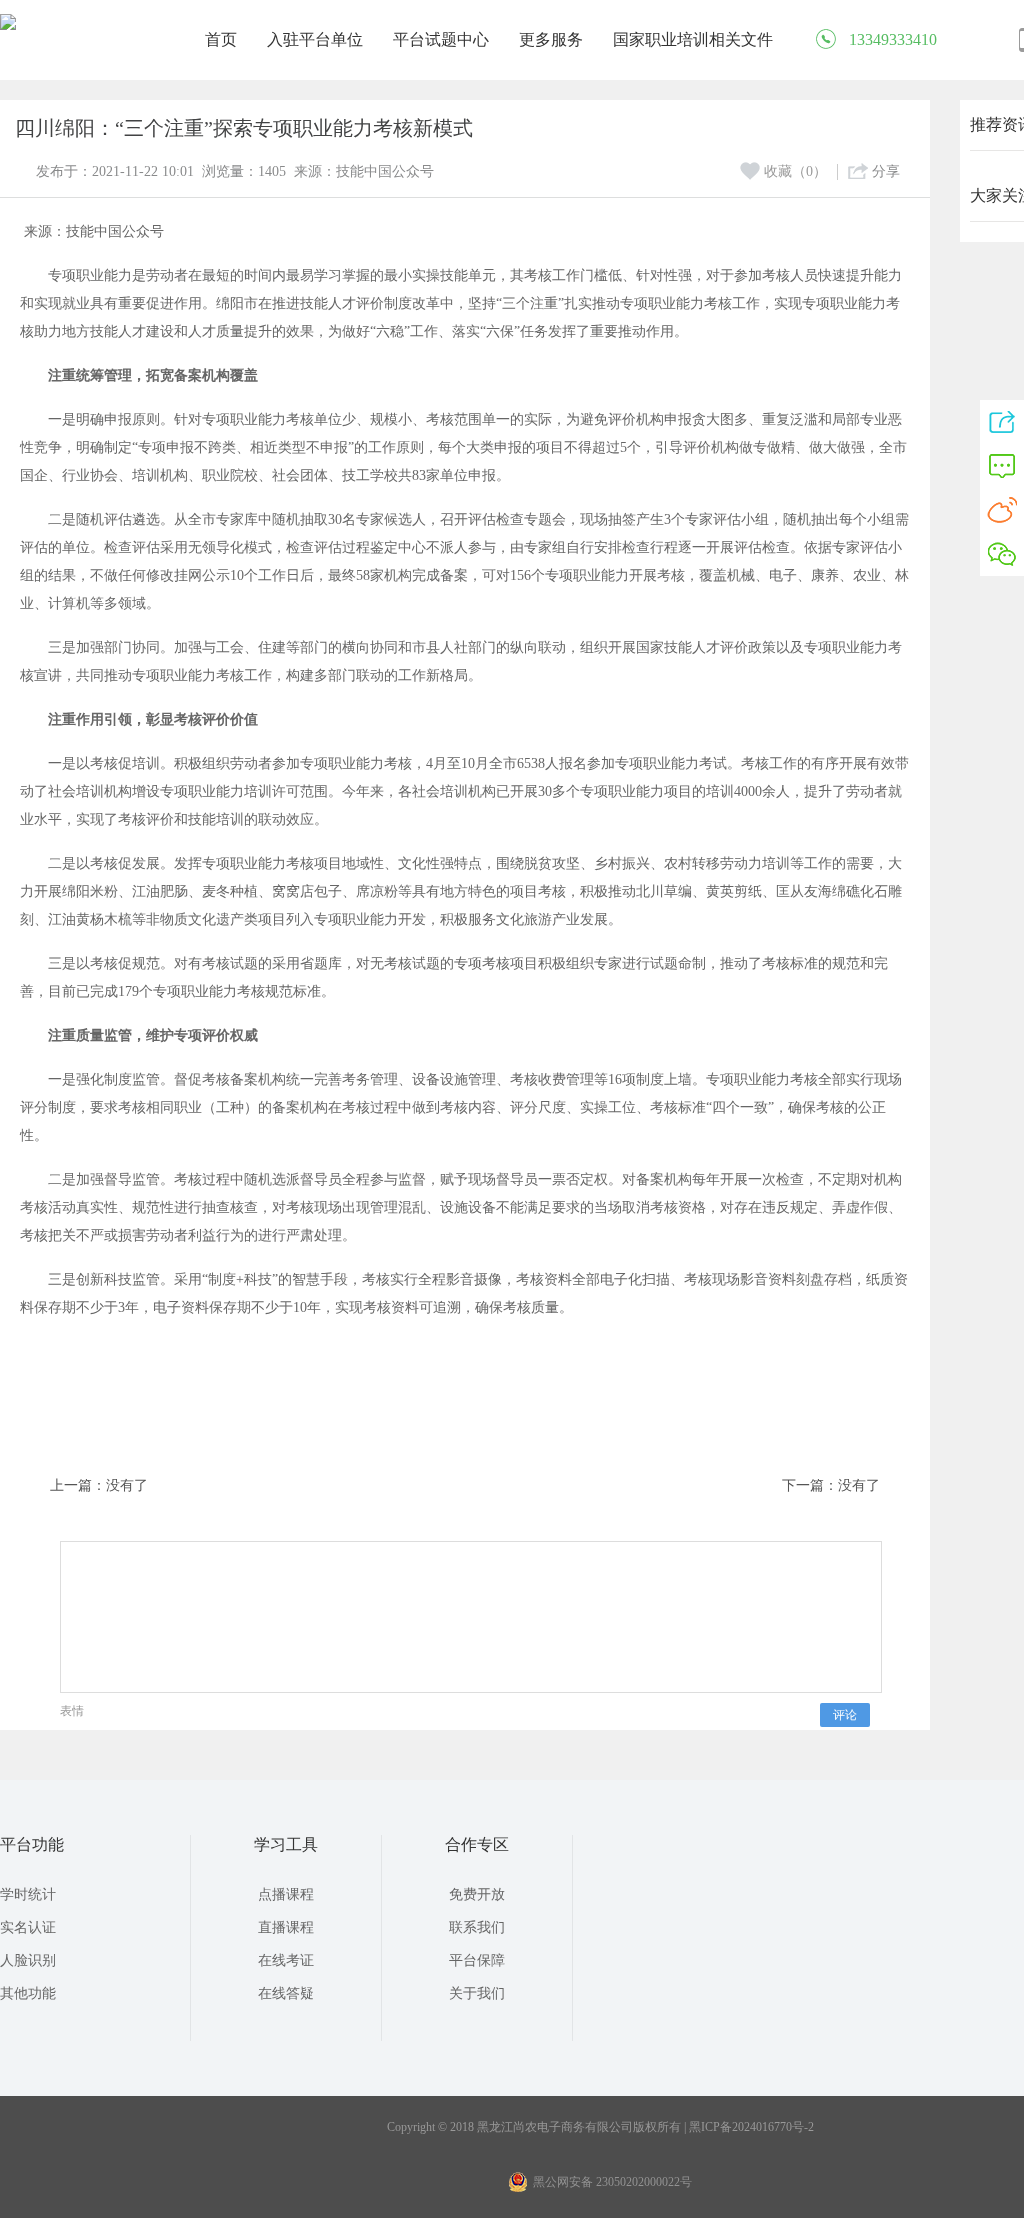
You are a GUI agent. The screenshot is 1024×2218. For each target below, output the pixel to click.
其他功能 (28, 1993)
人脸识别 (28, 1960)
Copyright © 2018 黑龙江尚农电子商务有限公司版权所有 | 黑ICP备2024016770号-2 (600, 2127)
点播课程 (286, 1894)
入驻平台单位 (315, 39)
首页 (221, 39)
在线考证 (286, 1960)
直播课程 (286, 1927)
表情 (72, 1711)
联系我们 (477, 1927)
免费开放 (477, 1894)
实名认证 (28, 1927)
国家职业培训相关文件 (693, 39)
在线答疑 (286, 1993)
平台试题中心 (441, 39)
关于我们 (477, 1993)
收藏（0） (795, 171)
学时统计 (28, 1894)
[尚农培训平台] (8, 26)
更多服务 (551, 39)
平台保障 (477, 1960)
